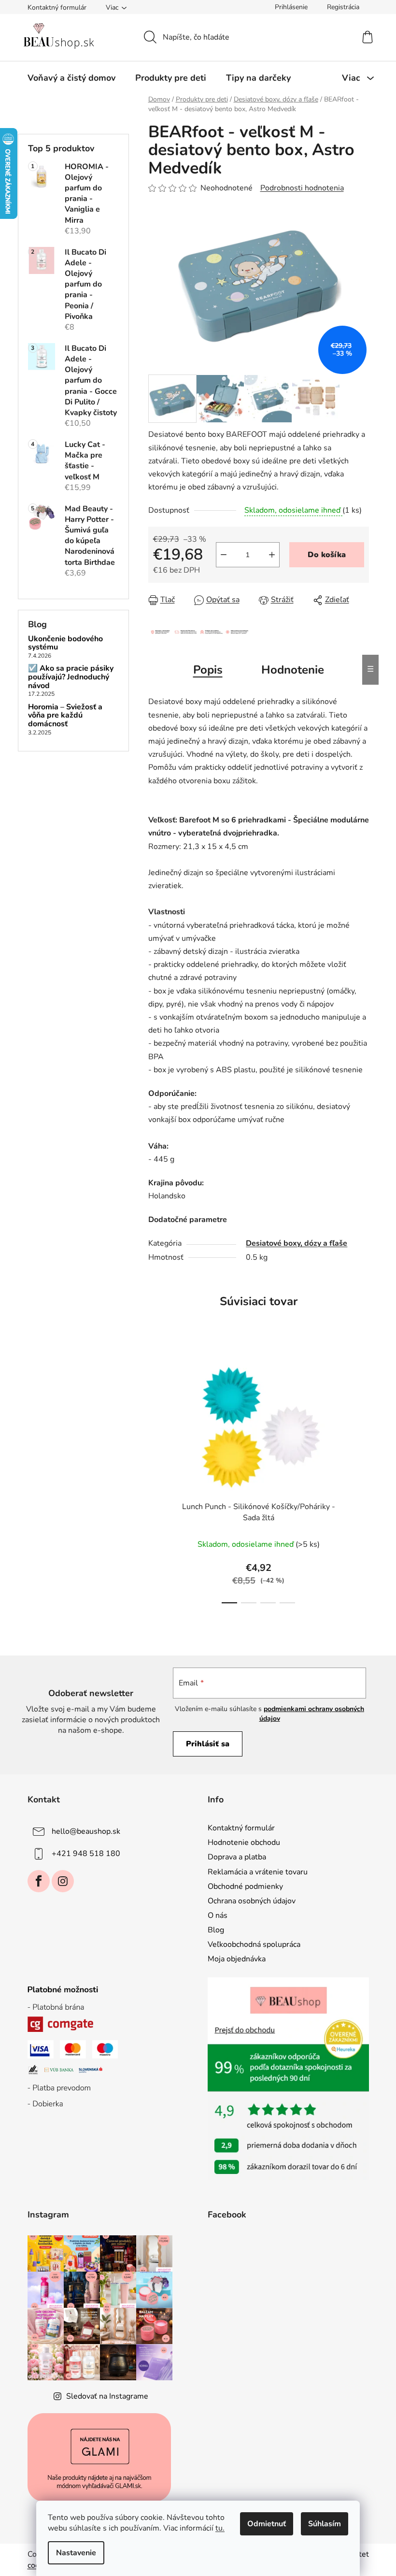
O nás (218, 1915)
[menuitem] (71, 78)
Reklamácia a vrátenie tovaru (258, 1872)
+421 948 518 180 (86, 1854)
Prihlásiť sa (208, 1744)
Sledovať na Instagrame (107, 2396)
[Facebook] (39, 1881)
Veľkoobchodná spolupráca (254, 1944)
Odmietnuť (267, 2524)
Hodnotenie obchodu (244, 1842)
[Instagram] (63, 1881)
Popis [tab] (208, 670)
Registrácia (343, 7)
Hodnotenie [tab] (293, 670)
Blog (216, 1930)
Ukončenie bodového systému (65, 643)
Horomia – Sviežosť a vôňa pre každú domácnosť (65, 716)
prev (156, 1478)
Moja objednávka (237, 1959)
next (361, 1478)
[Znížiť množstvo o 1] (224, 555)
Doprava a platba (237, 1857)
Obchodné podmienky (245, 1886)
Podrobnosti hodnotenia (302, 188)
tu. (220, 2528)
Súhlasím (325, 2524)
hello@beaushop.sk (86, 1831)
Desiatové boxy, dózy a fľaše (297, 1243)
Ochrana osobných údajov (252, 1901)
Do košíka (327, 555)
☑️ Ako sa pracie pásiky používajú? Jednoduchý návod (71, 677)
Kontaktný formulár (57, 7)
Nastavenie (76, 2553)
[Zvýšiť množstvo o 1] (272, 555)
